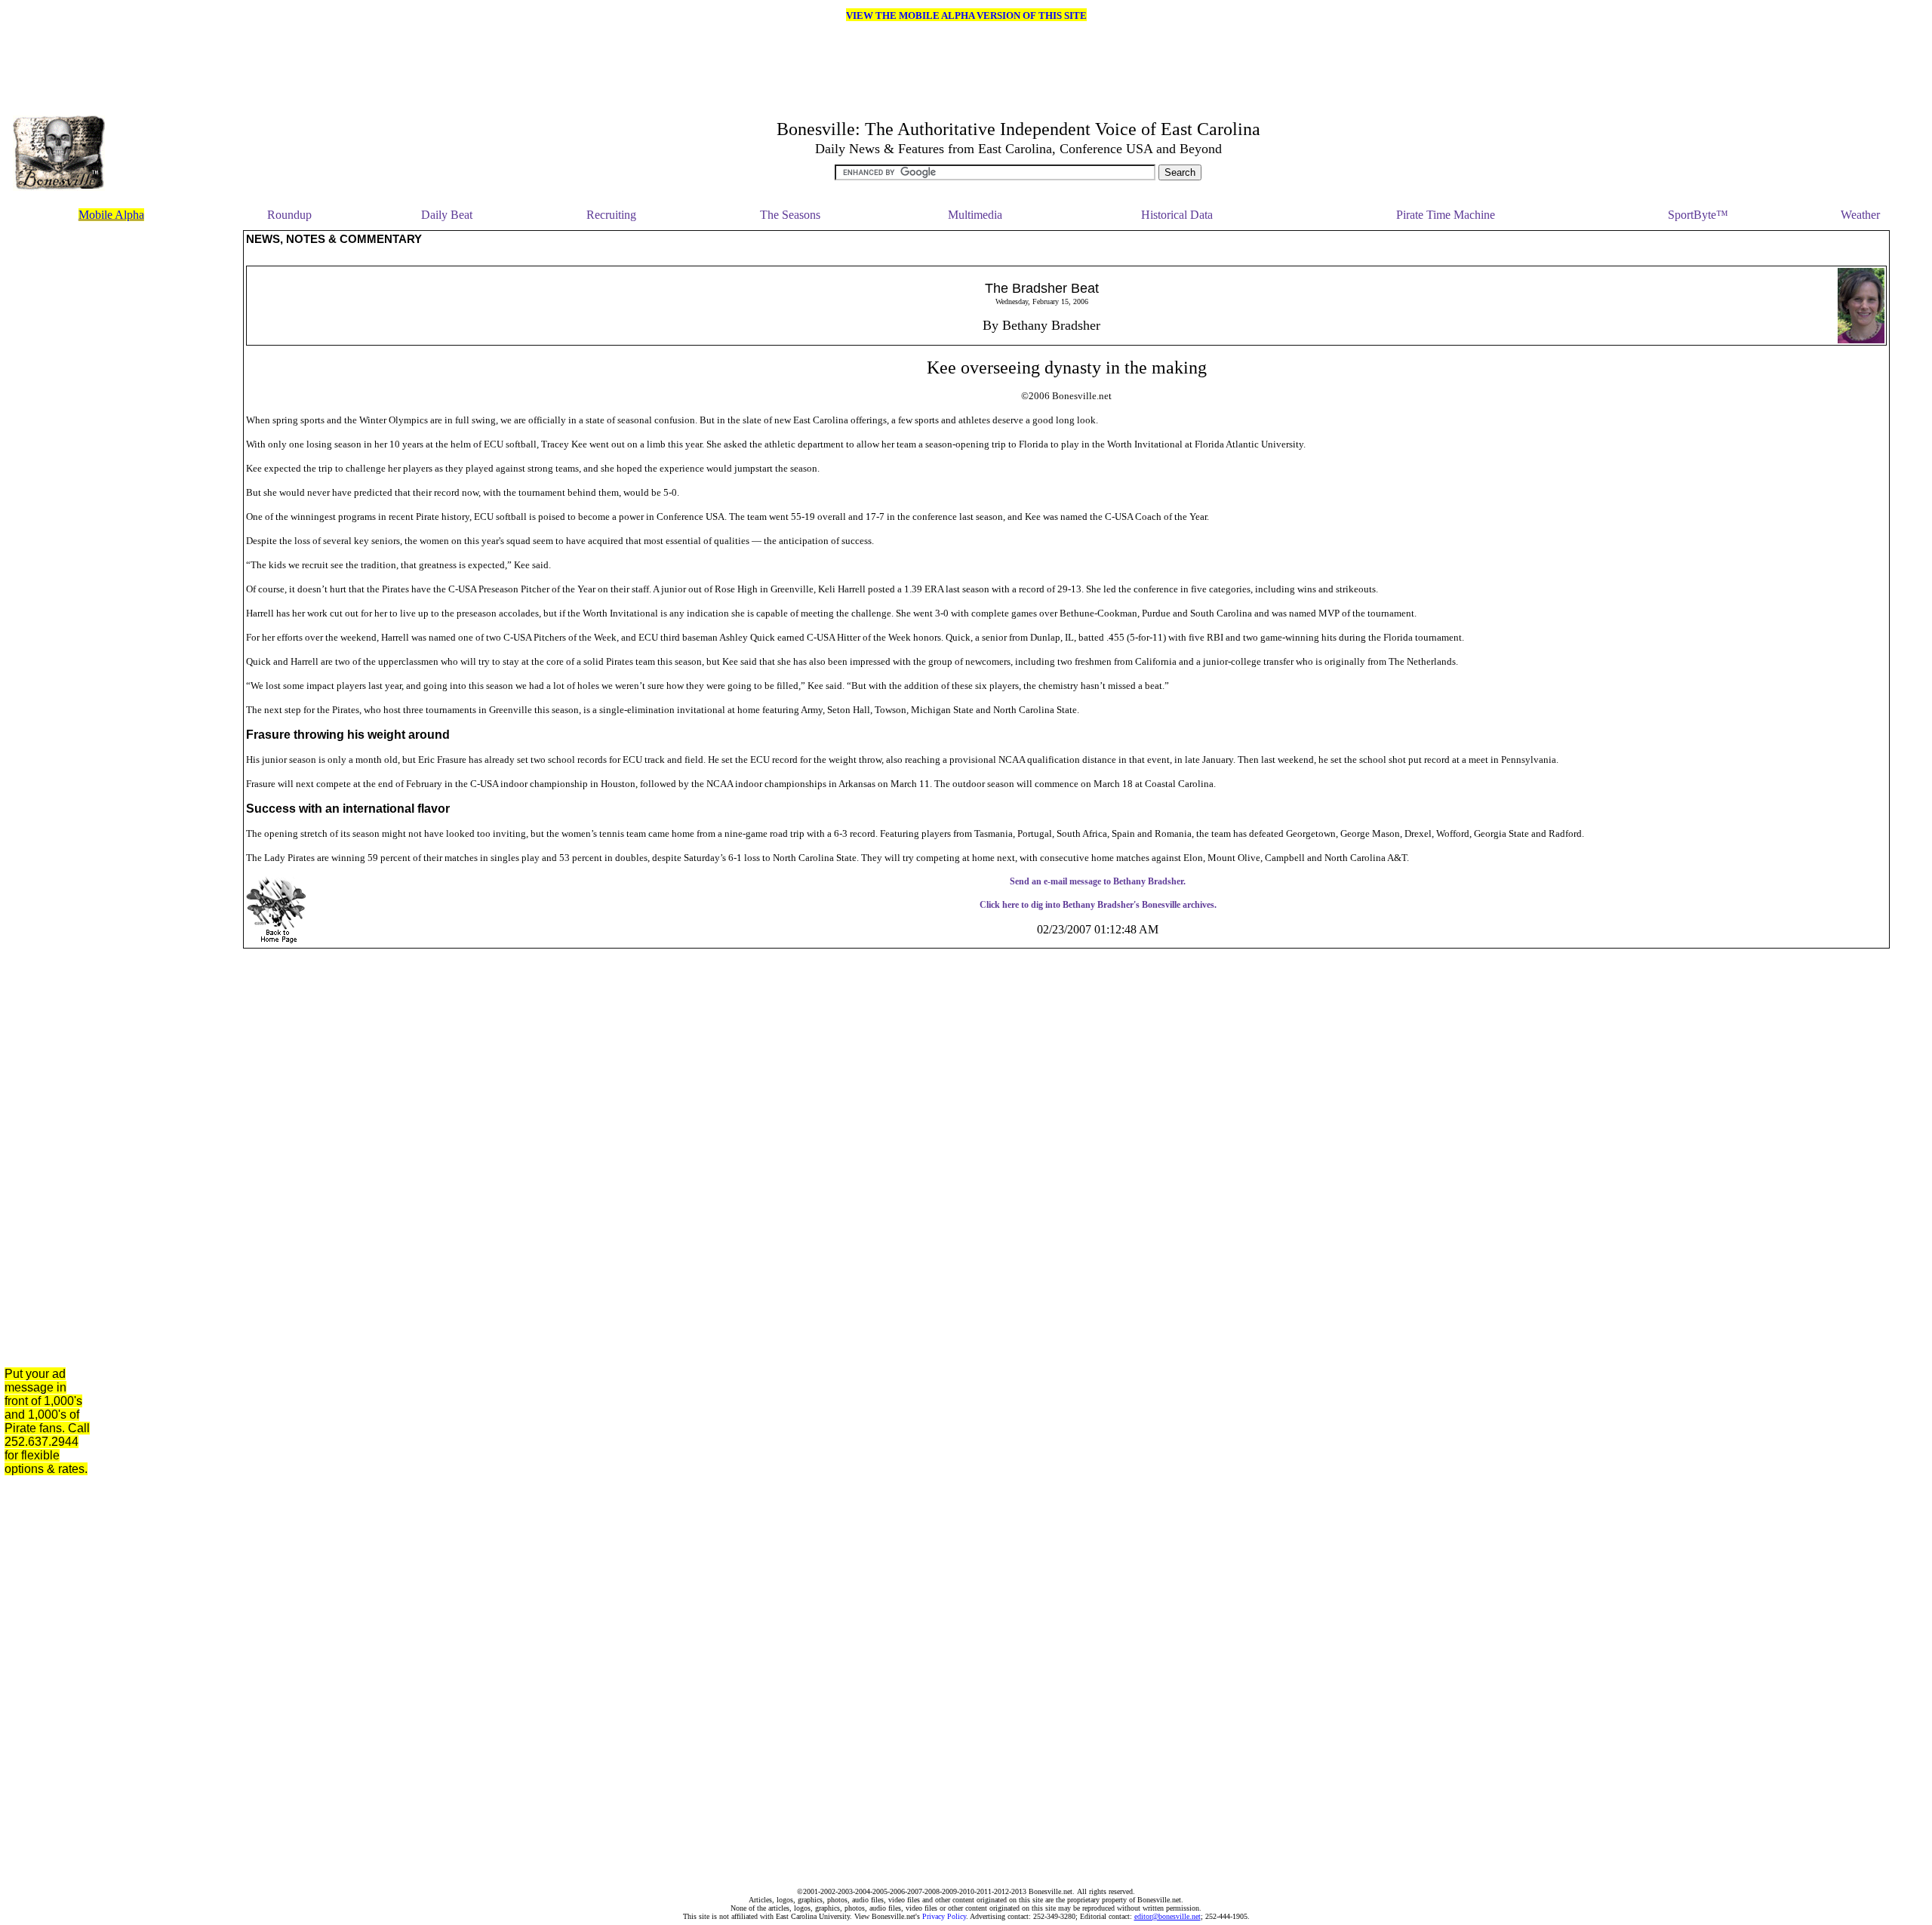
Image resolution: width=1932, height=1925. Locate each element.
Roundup (289, 215)
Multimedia (975, 215)
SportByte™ (1698, 215)
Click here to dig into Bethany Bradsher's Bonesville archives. (1098, 905)
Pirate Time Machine (1446, 215)
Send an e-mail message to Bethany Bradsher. (1098, 881)
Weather (1860, 215)
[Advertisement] (172, 457)
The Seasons (790, 215)
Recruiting (611, 215)
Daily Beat (447, 215)
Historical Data (1177, 215)
